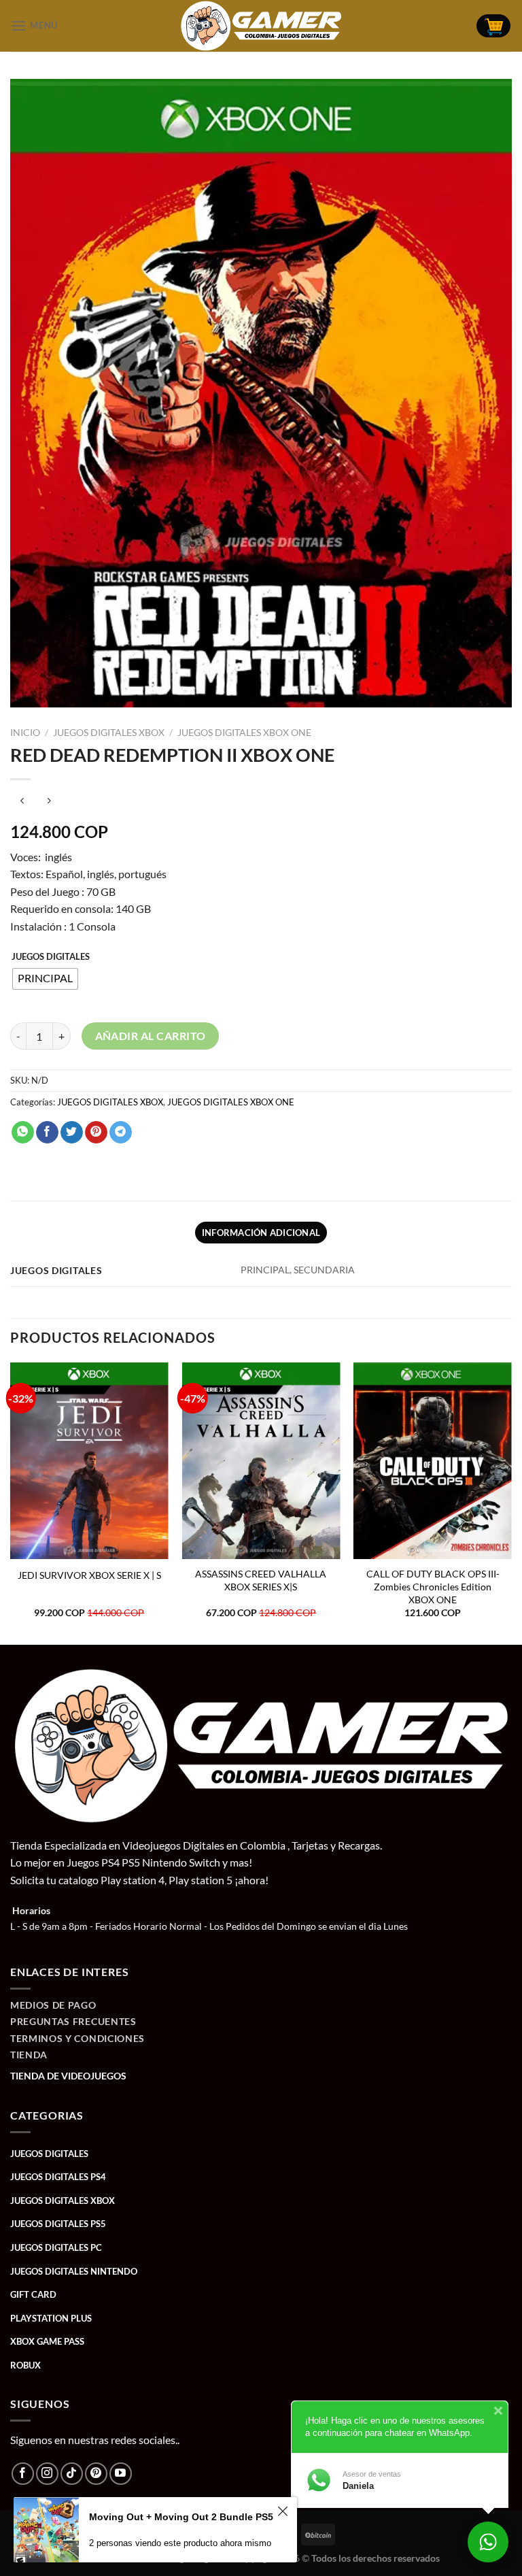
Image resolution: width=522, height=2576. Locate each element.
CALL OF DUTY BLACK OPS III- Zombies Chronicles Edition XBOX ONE (433, 1586)
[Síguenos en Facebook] (23, 2474)
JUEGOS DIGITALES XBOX (109, 733)
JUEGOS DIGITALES (51, 957)
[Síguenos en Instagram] (47, 2474)
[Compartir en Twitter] (72, 1133)
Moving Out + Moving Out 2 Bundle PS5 (181, 2517)
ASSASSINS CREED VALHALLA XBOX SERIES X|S (261, 1580)
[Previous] (11, 1502)
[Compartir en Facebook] (47, 1133)
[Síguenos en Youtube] (121, 2474)
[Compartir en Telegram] (121, 1133)
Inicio (25, 733)
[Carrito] (493, 26)
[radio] (45, 979)
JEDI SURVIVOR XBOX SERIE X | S (89, 1575)
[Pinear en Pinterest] (96, 1133)
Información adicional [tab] (261, 1233)
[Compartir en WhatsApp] (23, 1133)
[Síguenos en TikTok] (72, 2474)
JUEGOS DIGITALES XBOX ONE (244, 733)
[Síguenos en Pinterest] (96, 2474)
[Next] (511, 1502)
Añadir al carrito (151, 1036)
